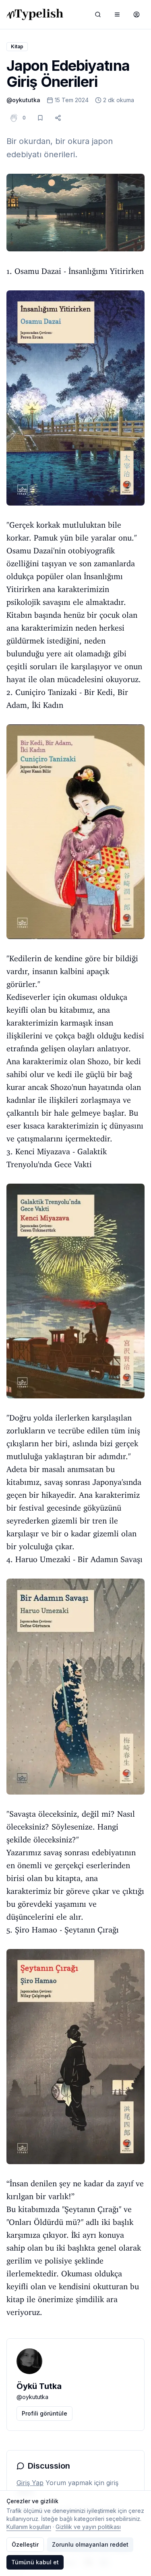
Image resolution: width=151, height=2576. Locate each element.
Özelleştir (25, 2544)
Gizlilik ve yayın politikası (88, 2527)
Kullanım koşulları (29, 2527)
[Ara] (98, 14)
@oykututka (23, 100)
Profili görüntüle (44, 2413)
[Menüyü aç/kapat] (117, 14)
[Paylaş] (58, 118)
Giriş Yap (30, 2483)
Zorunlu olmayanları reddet (90, 2544)
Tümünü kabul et (35, 2562)
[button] (24, 118)
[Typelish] (35, 14)
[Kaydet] (40, 118)
